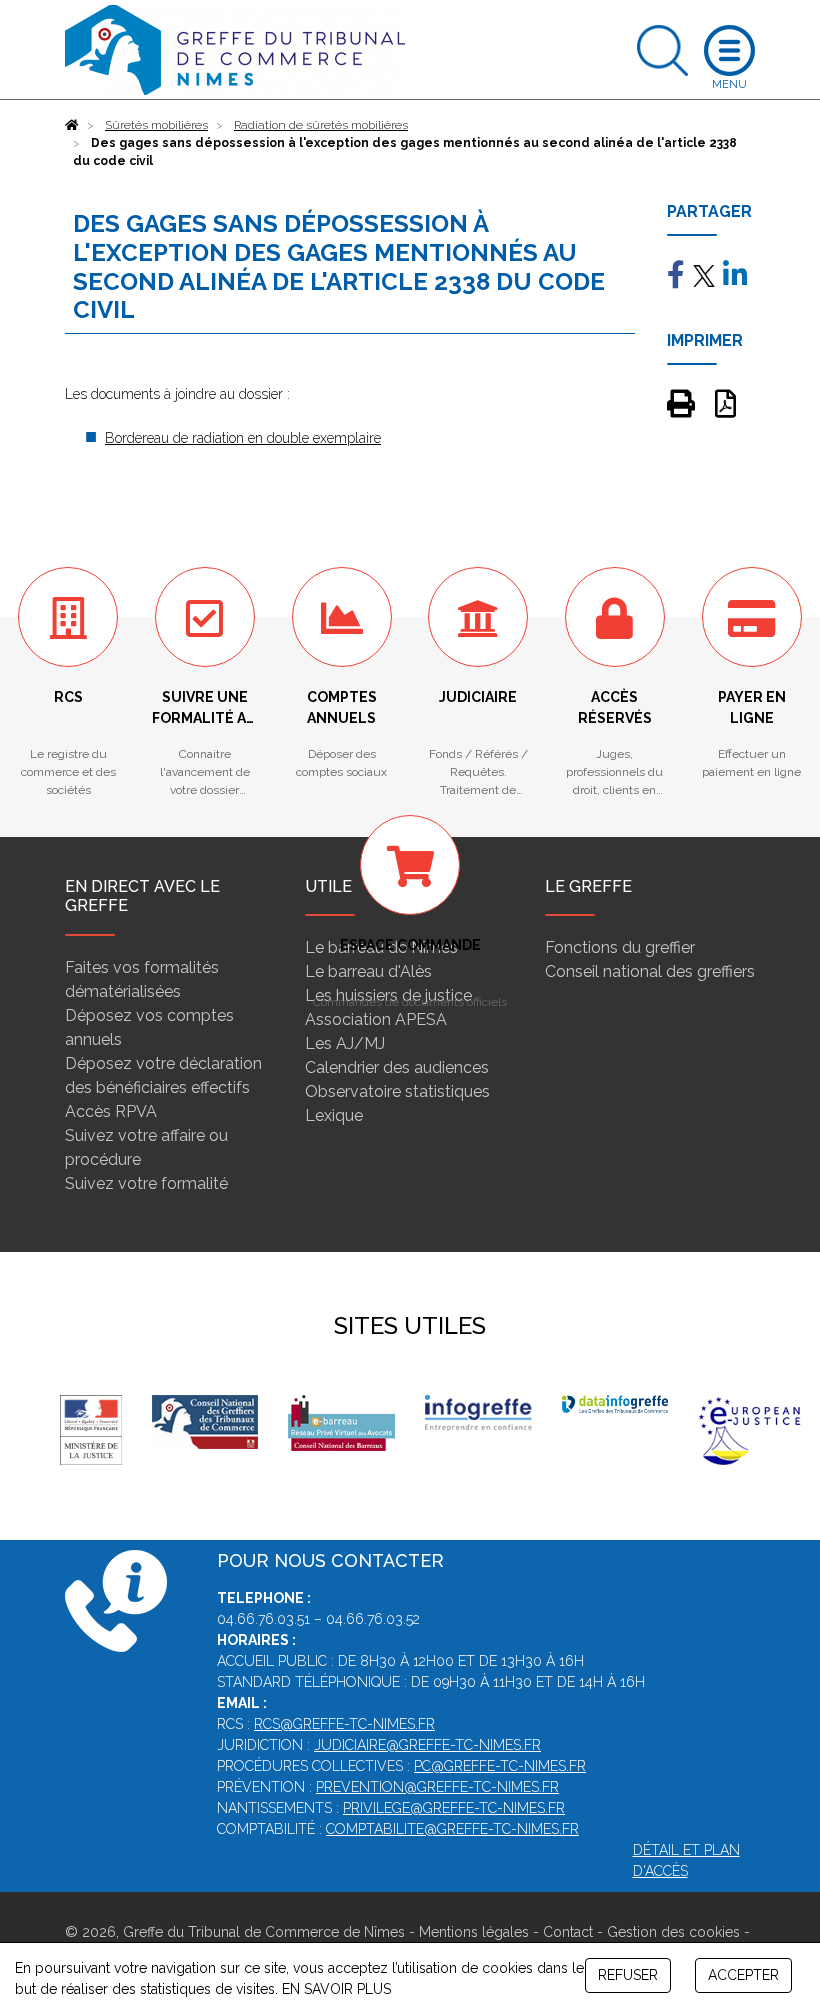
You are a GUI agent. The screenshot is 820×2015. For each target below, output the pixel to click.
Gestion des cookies (673, 1932)
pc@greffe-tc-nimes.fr (500, 1766)
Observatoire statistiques (397, 1091)
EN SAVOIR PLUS (336, 1989)
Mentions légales (474, 1932)
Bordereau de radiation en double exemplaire (243, 438)
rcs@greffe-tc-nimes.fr (344, 1724)
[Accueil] (72, 125)
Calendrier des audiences (397, 1067)
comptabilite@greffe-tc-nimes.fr (452, 1829)
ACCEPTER (743, 1975)
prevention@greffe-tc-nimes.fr (437, 1787)
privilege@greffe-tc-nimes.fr (454, 1808)
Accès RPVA (111, 1111)
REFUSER (628, 1975)
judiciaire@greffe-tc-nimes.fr (427, 1745)
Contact (568, 1932)
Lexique (334, 1115)
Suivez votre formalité (146, 1183)
